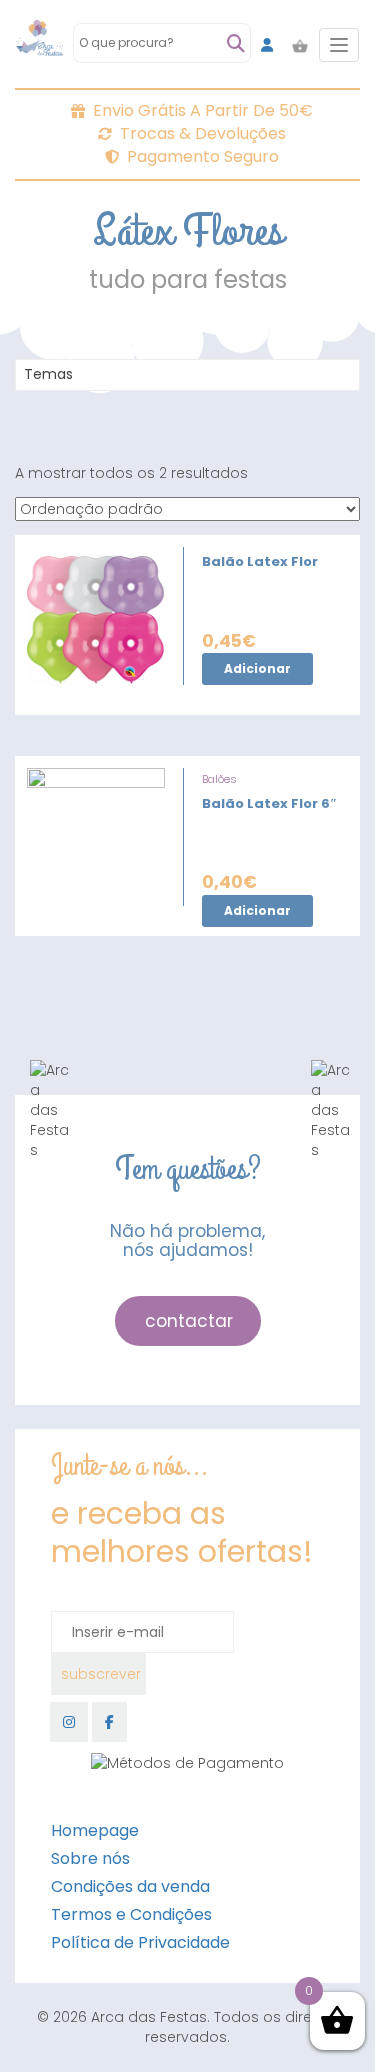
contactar (189, 1321)
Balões (219, 779)
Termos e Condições (131, 1914)
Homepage (95, 1830)
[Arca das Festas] (39, 45)
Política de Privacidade (140, 1942)
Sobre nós (90, 1858)
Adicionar (257, 668)
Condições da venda (130, 1886)
